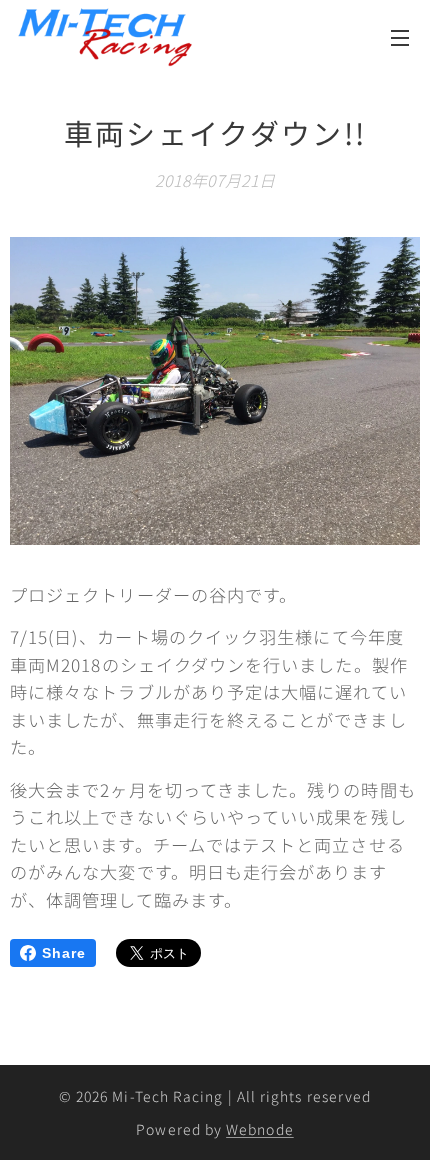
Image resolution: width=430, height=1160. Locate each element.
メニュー (400, 37)
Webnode (260, 1129)
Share (64, 953)
